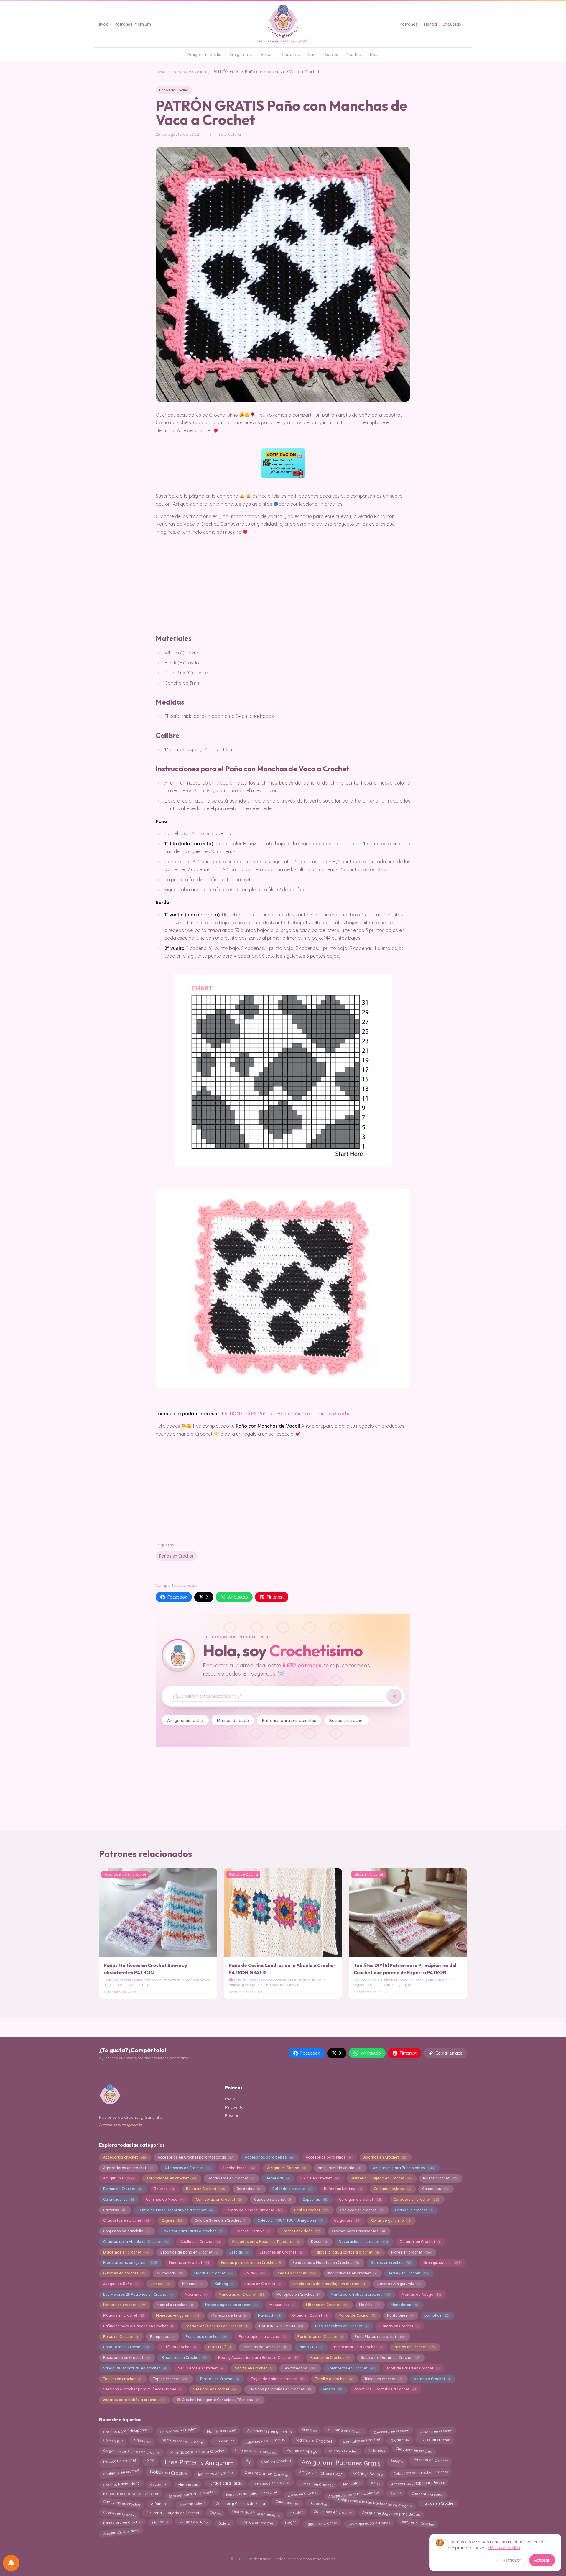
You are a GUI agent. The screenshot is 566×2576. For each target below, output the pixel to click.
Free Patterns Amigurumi (200, 2463)
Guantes (309, 2430)
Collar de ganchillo (390, 2220)
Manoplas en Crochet (298, 2294)
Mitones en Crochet (326, 2305)
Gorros (331, 55)
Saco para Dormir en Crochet (390, 2358)
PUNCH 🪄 (219, 2347)
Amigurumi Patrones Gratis (341, 2463)
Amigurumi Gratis (204, 55)
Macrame (196, 2294)
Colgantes (347, 2220)
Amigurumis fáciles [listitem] (185, 1720)
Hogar (291, 2523)
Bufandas (376, 2451)
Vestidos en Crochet (215, 2389)
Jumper (160, 2284)
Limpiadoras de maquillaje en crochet (329, 2284)
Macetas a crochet (120, 2461)
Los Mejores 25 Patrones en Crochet (138, 2294)
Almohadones (239, 2168)
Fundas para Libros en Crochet (251, 2263)
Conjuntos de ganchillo (126, 2231)
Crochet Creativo (252, 2231)
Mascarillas (282, 2305)
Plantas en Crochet (399, 2326)
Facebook (177, 1597)
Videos (332, 2389)
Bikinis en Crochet (320, 2178)
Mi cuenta (234, 2107)
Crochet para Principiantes (192, 2493)
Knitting (224, 2284)
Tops (374, 55)
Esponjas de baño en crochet (252, 2493)
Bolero (224, 2523)
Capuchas (315, 2199)
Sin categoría (300, 2368)
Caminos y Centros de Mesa (240, 2503)
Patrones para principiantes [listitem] (289, 1720)
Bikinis (396, 2494)
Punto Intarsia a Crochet (358, 2347)
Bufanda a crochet (292, 2189)
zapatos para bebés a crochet (134, 2400)
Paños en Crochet (176, 1556)
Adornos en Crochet (385, 2157)
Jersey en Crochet (408, 2273)
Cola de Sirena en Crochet (220, 2220)
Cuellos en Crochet (200, 2242)
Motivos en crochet (124, 2315)
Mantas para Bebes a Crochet (198, 2451)
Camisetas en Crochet (219, 2199)
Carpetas (291, 55)
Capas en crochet (272, 2199)
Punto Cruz (310, 2347)
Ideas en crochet (296, 2273)
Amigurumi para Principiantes (403, 2168)
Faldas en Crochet (439, 2503)
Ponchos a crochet (206, 2337)
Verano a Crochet (432, 2379)
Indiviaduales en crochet (352, 2273)
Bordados (249, 2189)
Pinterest (275, 1597)
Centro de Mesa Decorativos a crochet (175, 2210)
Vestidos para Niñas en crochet (279, 2389)
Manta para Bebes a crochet (360, 2294)
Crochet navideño (301, 2231)
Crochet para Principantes (358, 2231)
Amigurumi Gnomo (287, 2168)
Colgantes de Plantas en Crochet (131, 2451)
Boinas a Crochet (342, 2452)
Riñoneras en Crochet (184, 2358)
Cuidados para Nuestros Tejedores (265, 2242)
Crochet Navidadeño (121, 2484)
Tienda (430, 24)
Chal (312, 55)
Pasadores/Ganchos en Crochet (216, 2326)
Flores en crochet (411, 2252)
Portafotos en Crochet (320, 2337)
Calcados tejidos (392, 2189)
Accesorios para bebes (269, 2157)
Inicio (104, 24)
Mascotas (352, 2483)
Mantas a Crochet (314, 2440)
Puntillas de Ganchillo (265, 2347)
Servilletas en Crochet (200, 2368)
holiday (297, 2513)
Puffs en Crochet (179, 2347)
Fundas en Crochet (189, 2263)
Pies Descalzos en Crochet (341, 2326)
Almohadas (188, 2484)
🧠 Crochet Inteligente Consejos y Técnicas (218, 2400)
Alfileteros (142, 2441)
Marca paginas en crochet (231, 2305)
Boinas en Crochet (122, 2189)
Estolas (239, 2252)
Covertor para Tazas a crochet (192, 2231)
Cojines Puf (113, 2441)
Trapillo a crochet (334, 2379)
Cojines (172, 2220)
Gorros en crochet (391, 2263)
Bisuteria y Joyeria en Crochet (381, 2178)
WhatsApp (238, 1597)
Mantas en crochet (124, 2305)
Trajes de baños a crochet (277, 2379)
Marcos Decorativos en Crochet (131, 2493)
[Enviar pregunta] (394, 1696)
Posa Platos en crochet (379, 2337)
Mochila (369, 2305)
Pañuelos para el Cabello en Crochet (138, 2326)
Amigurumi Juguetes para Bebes (391, 2512)
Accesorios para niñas (329, 2157)
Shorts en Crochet (253, 2368)
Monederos (404, 2305)
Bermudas (277, 2178)
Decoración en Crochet (266, 2473)
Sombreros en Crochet (351, 2368)
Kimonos (192, 2284)
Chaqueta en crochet (414, 2450)
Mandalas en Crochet (241, 2294)
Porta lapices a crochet (262, 2337)
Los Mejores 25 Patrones (369, 2523)
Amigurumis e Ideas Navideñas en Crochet (375, 2504)
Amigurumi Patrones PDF (321, 2473)
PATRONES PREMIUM (281, 2326)
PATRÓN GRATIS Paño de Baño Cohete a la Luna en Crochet (287, 1414)
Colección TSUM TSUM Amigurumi (290, 2220)
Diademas (400, 2441)
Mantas (354, 55)
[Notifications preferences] (11, 2563)
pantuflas (436, 2315)
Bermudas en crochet (271, 2483)
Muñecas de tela (229, 2315)
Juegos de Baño (121, 2284)
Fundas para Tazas (225, 2483)
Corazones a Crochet (178, 2431)
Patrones (409, 24)
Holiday (254, 2273)
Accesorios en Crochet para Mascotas (195, 2157)
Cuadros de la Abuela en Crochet (136, 2242)
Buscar (232, 2115)
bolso (376, 2484)
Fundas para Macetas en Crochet (326, 2263)
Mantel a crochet (175, 2305)
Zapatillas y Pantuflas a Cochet (385, 2389)
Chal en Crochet (276, 2461)
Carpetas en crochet (416, 2199)
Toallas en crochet (122, 2379)
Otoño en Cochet (309, 2315)
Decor (319, 2242)
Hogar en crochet (213, 2273)
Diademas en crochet (126, 2252)
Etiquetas (452, 24)
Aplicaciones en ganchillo (269, 2431)
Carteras (114, 2210)
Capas (215, 2512)
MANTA (397, 2461)
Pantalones (400, 2315)
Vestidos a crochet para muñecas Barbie (142, 2389)
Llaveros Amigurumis (398, 2284)
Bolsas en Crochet (169, 2473)
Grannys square (442, 2263)
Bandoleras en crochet (231, 2178)
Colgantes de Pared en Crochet (420, 2473)
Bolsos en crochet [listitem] (347, 1720)
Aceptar (542, 2560)
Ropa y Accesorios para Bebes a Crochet (258, 2358)
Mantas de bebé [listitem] (233, 1720)
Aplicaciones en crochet (171, 2178)
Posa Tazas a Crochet (126, 2347)
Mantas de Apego (421, 2294)
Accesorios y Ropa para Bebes (418, 2483)
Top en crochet (170, 2379)
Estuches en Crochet (281, 2252)
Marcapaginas (193, 2503)
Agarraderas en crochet (128, 2168)
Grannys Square (368, 2473)
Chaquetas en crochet (126, 2220)
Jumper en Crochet (418, 2522)
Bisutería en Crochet (345, 2430)
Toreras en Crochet (219, 2379)
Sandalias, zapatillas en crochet (135, 2368)
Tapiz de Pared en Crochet (412, 2368)
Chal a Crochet (311, 2210)
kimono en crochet (436, 2430)
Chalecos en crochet (361, 2210)
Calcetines (435, 2189)
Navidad (269, 2315)
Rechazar (512, 2560)
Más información (504, 2548)
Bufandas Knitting (343, 2189)
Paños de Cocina (189, 72)
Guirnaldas (170, 2273)
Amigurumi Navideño (339, 2168)
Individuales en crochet (265, 2441)
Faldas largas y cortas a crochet (347, 2252)
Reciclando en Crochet (126, 2358)
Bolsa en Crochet (205, 2189)
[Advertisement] (283, 1484)
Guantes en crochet (124, 2273)
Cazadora (159, 2484)
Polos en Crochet (121, 2337)
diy (248, 2460)
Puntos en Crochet (414, 2347)
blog (150, 2460)
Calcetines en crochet (333, 2513)
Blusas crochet (440, 2178)
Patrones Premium (133, 24)
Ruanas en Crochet (330, 2358)
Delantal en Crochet (420, 2242)
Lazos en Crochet (262, 2284)
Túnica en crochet (383, 2379)
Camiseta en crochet (391, 2430)
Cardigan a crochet (360, 2199)
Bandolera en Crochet (122, 2522)
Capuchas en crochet (122, 2504)
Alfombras (160, 2504)
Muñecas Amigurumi (178, 2315)
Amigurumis (241, 55)
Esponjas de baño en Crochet (189, 2252)
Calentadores (119, 2199)
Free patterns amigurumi (130, 2263)
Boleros (164, 2189)
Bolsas (267, 55)
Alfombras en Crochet (187, 2168)
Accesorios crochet (124, 2157)
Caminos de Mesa (165, 2199)
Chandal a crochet (413, 2210)
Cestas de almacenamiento (254, 2210)
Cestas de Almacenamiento (256, 2513)
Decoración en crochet (363, 2242)
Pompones (162, 2337)
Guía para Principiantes (255, 2451)
